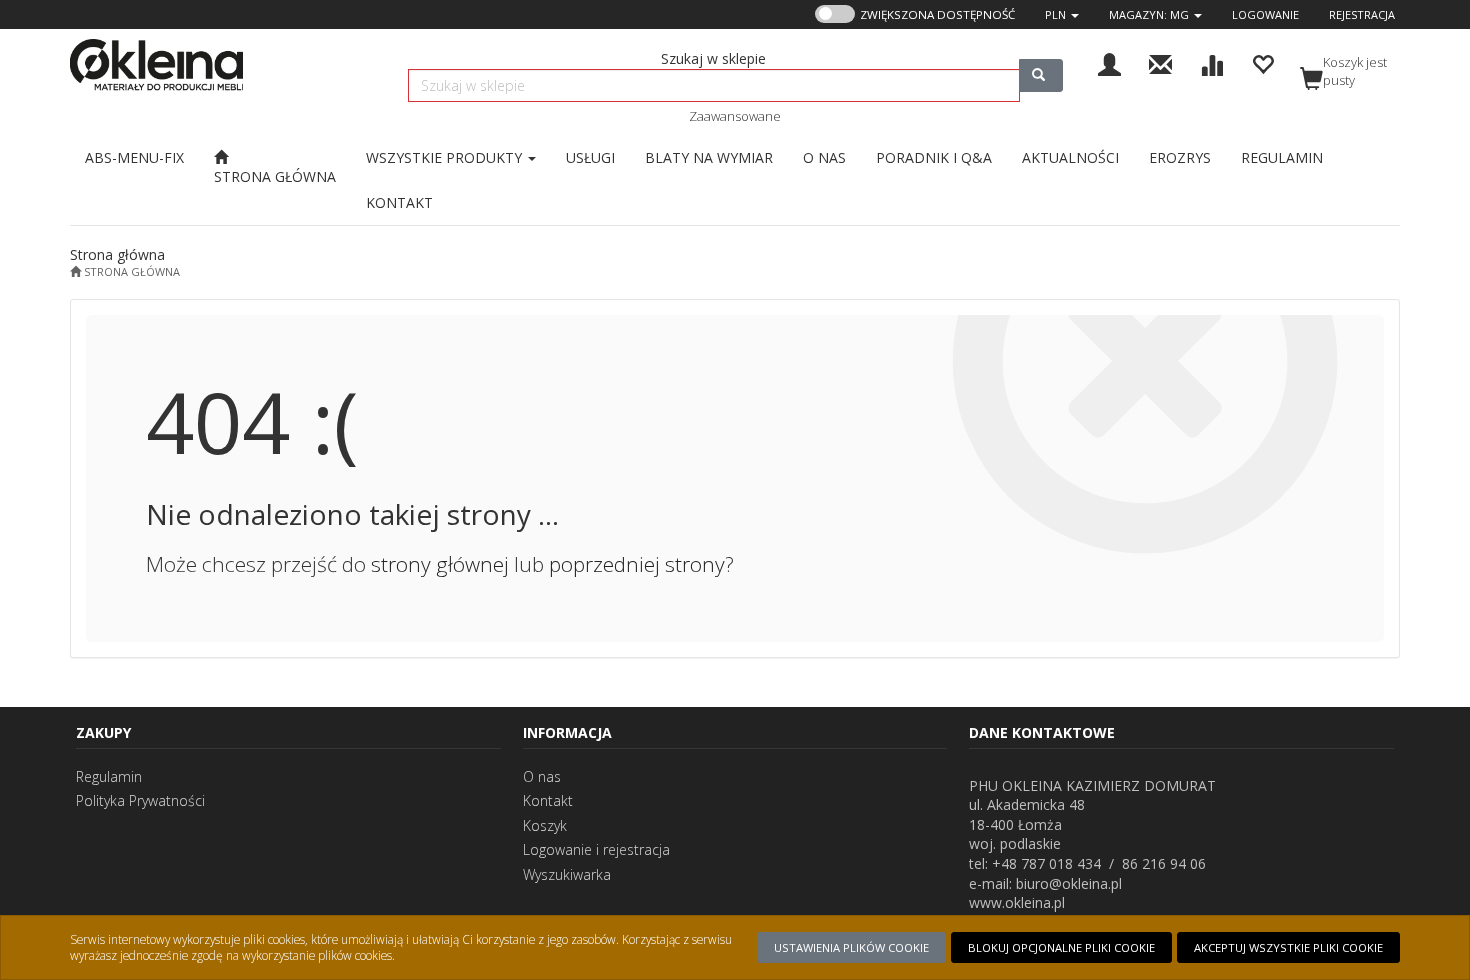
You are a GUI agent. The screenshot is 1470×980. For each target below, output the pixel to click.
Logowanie (1265, 14)
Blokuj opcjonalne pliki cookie (1061, 947)
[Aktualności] (1160, 62)
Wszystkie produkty (446, 157)
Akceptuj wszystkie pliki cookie (1288, 947)
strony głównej (440, 564)
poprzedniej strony (637, 564)
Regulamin (109, 776)
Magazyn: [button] (1149, 14)
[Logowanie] (1109, 62)
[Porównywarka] (1211, 62)
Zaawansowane (735, 116)
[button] (1062, 14)
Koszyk (545, 825)
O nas (542, 776)
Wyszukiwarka (567, 874)
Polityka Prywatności (140, 800)
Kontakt (548, 800)
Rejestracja (1362, 14)
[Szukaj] (1041, 75)
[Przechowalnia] (1262, 62)
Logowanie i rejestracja (596, 849)
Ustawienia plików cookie (851, 947)
